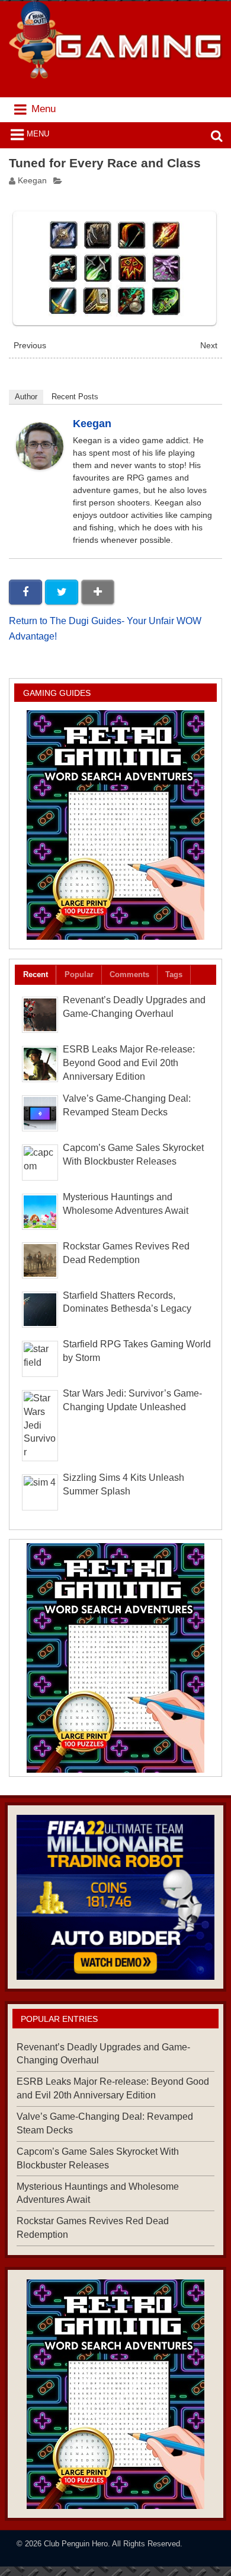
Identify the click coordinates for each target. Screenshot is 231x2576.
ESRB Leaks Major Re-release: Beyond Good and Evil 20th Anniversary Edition (129, 1063)
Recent (36, 974)
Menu (38, 134)
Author (26, 397)
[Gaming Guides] (115, 1898)
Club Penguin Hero (76, 2544)
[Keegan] (40, 467)
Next (209, 346)
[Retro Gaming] (115, 825)
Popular (79, 974)
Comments (129, 974)
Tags (174, 974)
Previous (30, 346)
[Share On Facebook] (25, 592)
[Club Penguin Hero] (116, 75)
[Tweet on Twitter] (62, 592)
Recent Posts (75, 397)
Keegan (32, 181)
